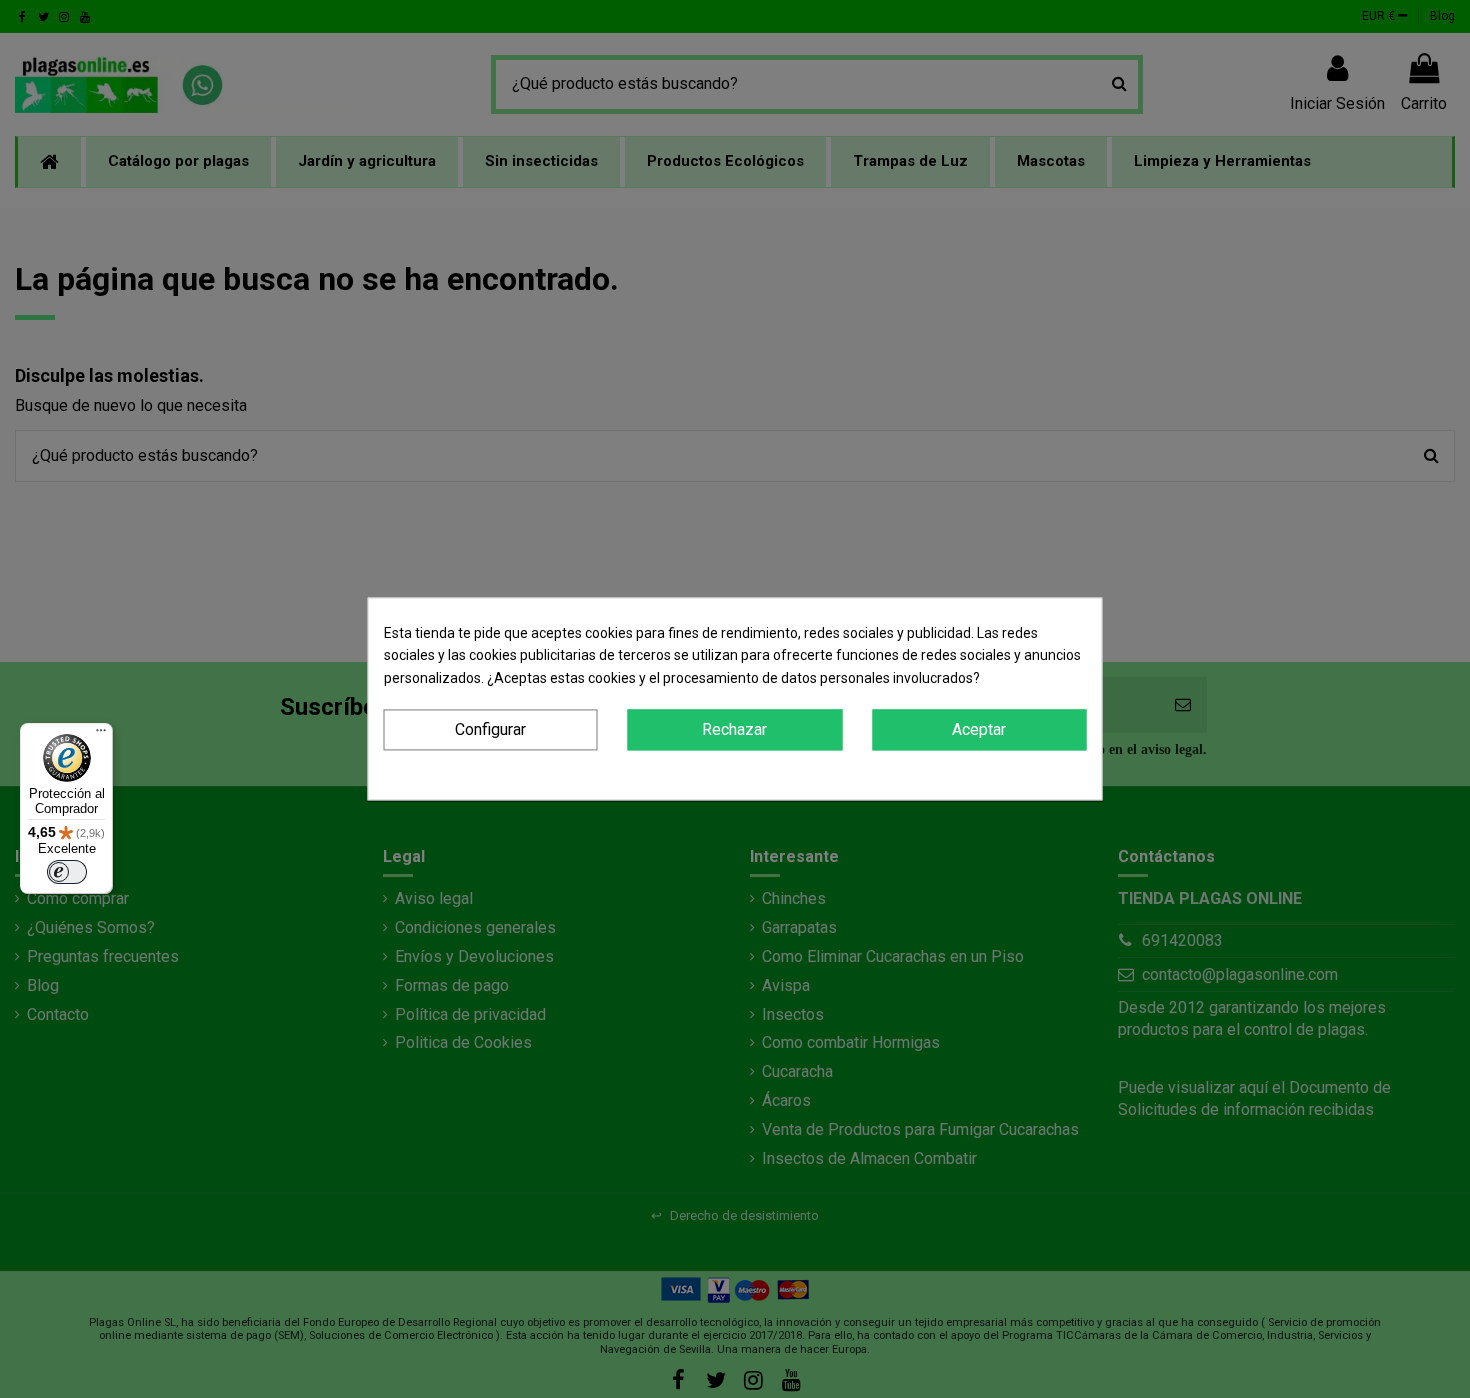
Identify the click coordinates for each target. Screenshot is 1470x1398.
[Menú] (101, 735)
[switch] (67, 872)
